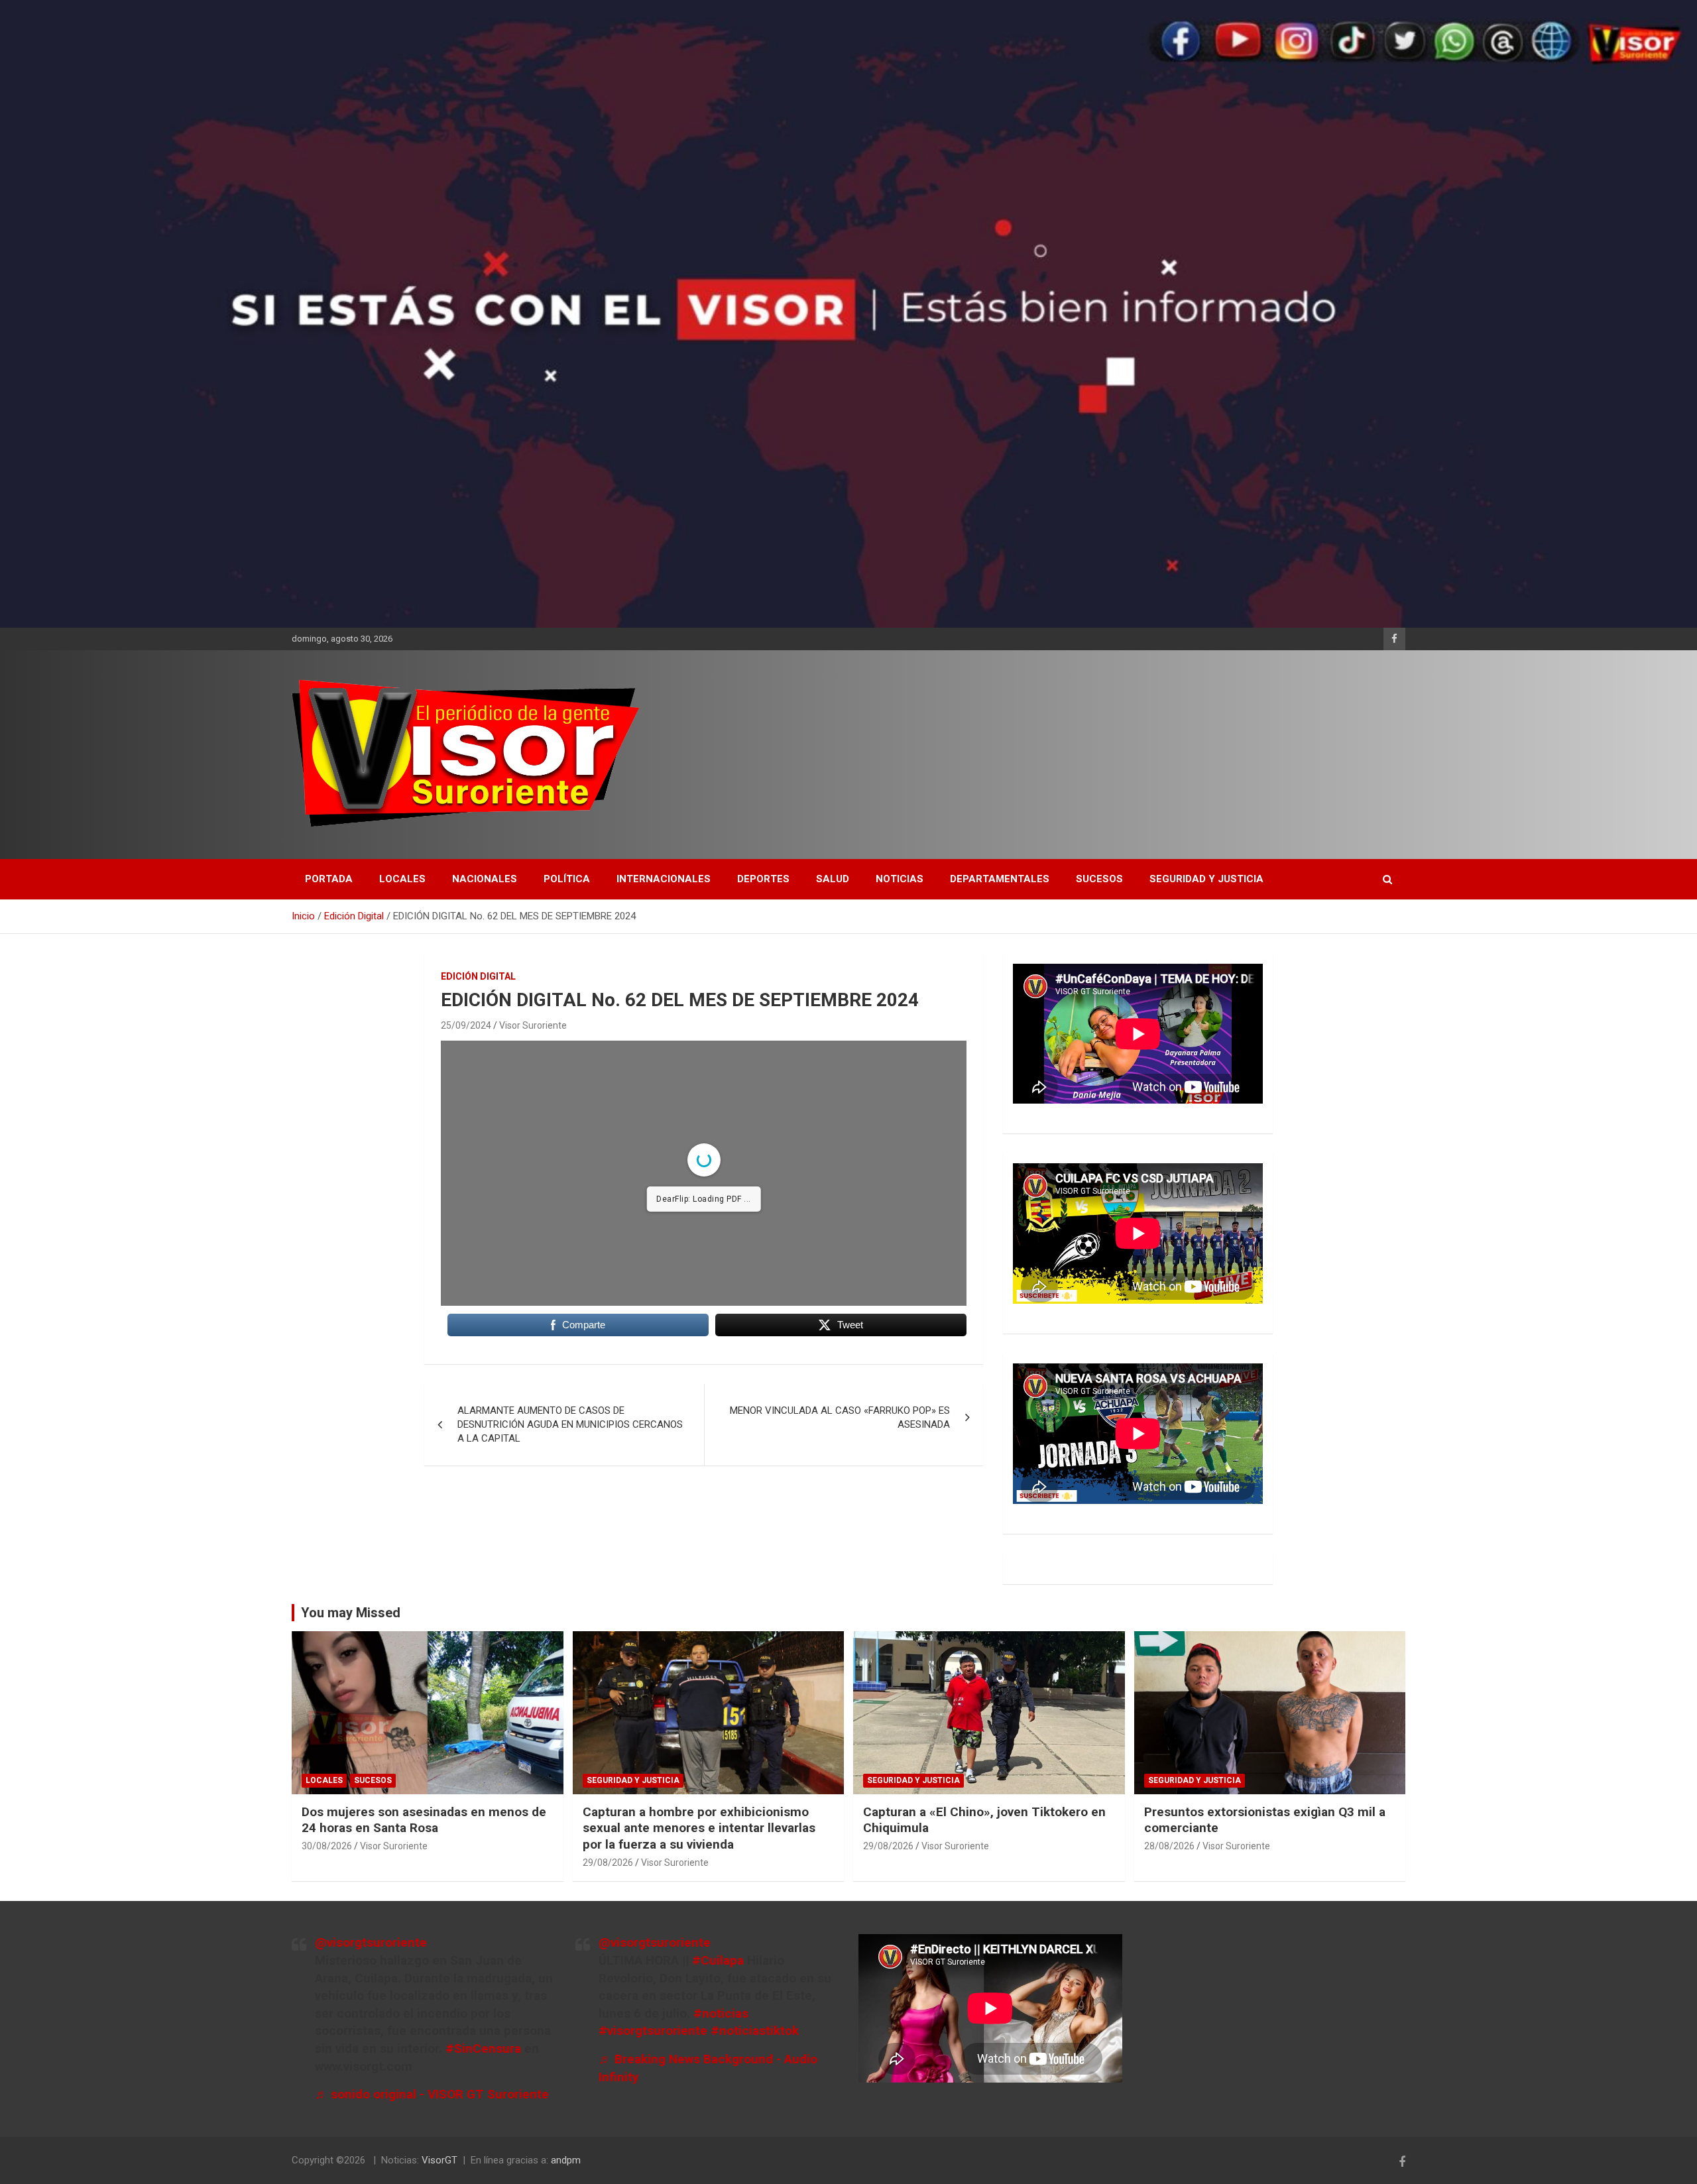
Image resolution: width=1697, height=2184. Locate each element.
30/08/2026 (327, 1846)
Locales (402, 879)
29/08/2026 (608, 1863)
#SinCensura (483, 2048)
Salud (833, 879)
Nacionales (485, 879)
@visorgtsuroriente (371, 1942)
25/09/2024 (466, 1025)
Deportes (763, 879)
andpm (566, 2160)
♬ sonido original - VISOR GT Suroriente (432, 2094)
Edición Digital (478, 976)
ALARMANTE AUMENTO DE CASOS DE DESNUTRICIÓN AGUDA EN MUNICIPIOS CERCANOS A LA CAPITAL (570, 1424)
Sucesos (1099, 879)
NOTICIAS (900, 879)
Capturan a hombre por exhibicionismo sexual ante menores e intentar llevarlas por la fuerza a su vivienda (699, 1828)
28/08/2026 (1169, 1846)
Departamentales (1000, 879)
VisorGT (439, 2160)
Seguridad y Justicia (1206, 879)
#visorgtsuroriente (653, 2031)
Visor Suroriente (533, 1025)
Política (567, 879)
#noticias (721, 2013)
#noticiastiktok (755, 2031)
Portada (329, 879)
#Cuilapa (718, 1960)
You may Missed (351, 1613)
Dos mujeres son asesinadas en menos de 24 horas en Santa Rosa (424, 1820)
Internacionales (664, 879)
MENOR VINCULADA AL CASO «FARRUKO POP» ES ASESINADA (840, 1417)
